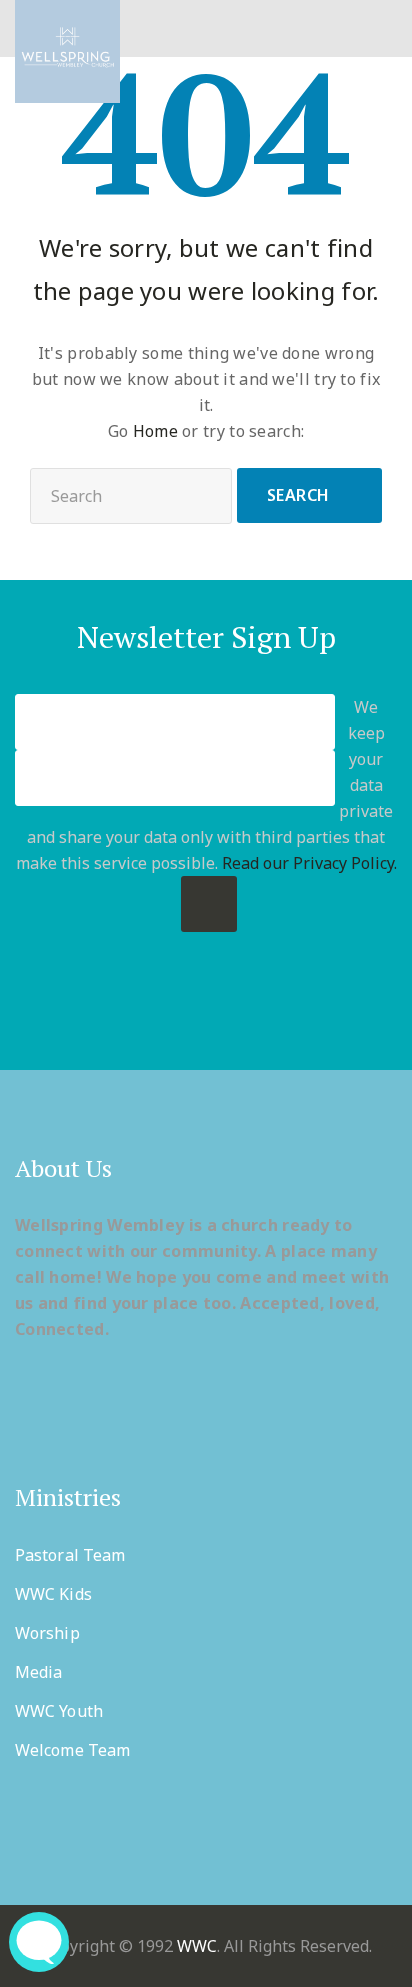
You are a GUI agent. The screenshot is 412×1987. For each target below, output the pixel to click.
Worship (47, 1633)
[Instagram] (284, 1017)
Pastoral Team (70, 1555)
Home (155, 431)
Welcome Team (72, 1750)
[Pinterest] (206, 1017)
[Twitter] (167, 1017)
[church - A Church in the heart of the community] (67, 51)
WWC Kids (53, 1594)
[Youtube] (245, 1017)
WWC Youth (59, 1711)
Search (298, 495)
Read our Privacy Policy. (309, 863)
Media (39, 1672)
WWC (197, 1946)
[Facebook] (128, 1017)
